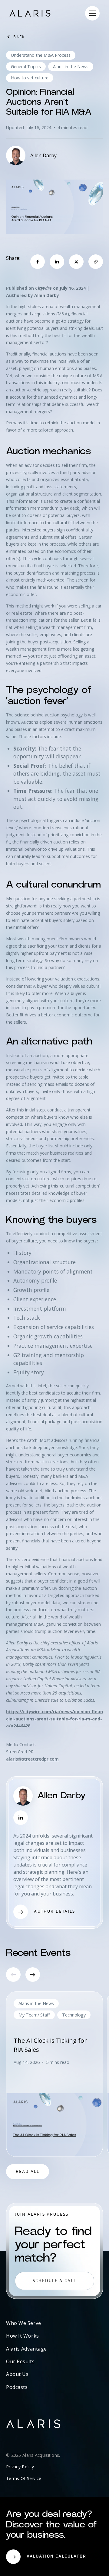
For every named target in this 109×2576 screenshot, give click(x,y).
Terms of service (24, 2478)
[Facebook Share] (38, 262)
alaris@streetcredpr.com (32, 1759)
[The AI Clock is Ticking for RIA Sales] (54, 2074)
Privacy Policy (20, 2467)
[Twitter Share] (76, 262)
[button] (92, 13)
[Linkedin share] (57, 262)
